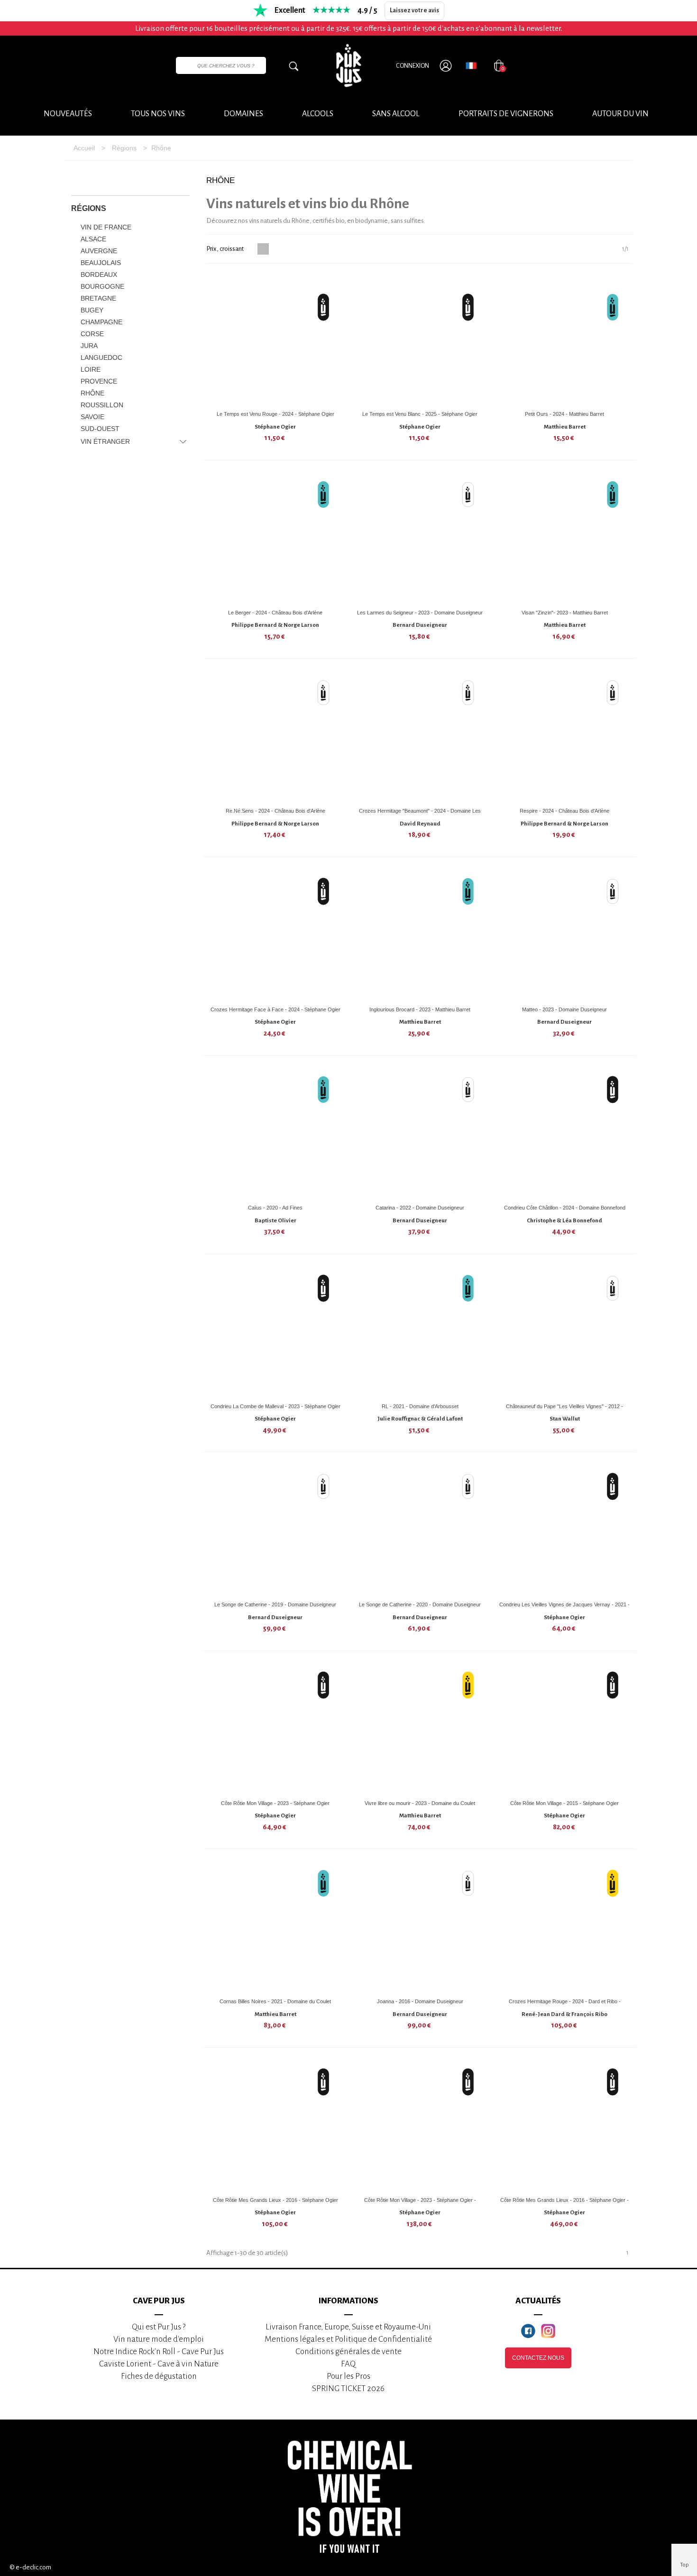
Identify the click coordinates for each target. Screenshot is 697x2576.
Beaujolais (101, 263)
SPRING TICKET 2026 (348, 2388)
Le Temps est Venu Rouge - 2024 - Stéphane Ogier (275, 414)
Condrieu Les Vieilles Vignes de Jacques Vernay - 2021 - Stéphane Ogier (564, 1608)
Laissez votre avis (414, 10)
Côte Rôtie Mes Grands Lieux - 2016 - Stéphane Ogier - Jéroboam (564, 2204)
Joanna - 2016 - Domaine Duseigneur (420, 2001)
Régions (89, 208)
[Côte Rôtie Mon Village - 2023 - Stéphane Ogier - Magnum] (420, 2126)
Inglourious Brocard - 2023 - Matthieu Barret (420, 1009)
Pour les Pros (348, 2376)
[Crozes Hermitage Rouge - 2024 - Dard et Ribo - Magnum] (565, 1927)
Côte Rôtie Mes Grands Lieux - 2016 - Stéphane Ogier (275, 2200)
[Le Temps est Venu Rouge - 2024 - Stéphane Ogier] (275, 339)
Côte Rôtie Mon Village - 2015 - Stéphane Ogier (564, 1803)
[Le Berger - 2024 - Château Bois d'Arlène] (275, 538)
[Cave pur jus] (348, 65)
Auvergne (99, 251)
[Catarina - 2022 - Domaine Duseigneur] (420, 1133)
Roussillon (102, 405)
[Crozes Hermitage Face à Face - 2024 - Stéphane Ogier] (275, 935)
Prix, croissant (225, 249)
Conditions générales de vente (348, 2351)
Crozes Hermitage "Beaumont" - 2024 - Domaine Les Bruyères (420, 814)
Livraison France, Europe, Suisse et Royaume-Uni (348, 2327)
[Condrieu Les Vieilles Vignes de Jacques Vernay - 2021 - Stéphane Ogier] (565, 1530)
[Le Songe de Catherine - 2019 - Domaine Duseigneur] (275, 1530)
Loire (91, 369)
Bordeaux (99, 275)
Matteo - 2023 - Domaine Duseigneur (564, 1009)
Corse (92, 334)
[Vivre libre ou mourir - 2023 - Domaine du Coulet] (420, 1729)
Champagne (101, 322)
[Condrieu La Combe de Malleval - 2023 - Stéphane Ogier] (275, 1332)
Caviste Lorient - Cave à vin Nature (159, 2364)
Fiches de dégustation (159, 2376)
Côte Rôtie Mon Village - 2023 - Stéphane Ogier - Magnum (420, 2204)
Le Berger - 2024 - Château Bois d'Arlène (275, 613)
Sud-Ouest (100, 429)
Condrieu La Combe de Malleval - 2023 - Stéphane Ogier (275, 1406)
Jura (89, 346)
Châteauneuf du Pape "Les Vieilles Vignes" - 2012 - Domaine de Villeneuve (564, 1410)
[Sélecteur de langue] (471, 65)
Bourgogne (102, 286)
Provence (99, 381)
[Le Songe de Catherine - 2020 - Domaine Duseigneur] (420, 1530)
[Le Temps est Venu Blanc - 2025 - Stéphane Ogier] (420, 339)
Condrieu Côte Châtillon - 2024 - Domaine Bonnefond (565, 1208)
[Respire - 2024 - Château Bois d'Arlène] (565, 736)
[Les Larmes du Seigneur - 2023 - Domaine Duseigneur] (420, 538)
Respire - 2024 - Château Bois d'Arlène (564, 811)
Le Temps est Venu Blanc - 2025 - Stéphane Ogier (420, 414)
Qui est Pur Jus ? (159, 2327)
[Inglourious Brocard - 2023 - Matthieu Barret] (420, 935)
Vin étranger (105, 441)
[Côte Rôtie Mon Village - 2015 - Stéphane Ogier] (565, 1729)
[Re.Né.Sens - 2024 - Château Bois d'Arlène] (275, 736)
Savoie (92, 417)
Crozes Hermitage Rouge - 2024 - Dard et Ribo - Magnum (565, 2005)
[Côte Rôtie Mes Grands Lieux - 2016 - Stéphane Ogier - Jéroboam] (565, 2126)
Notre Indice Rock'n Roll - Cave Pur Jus (159, 2351)
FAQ (348, 2364)
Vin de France (106, 227)
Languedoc (101, 358)
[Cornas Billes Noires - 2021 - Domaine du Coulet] (275, 1927)
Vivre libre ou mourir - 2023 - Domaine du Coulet (420, 1803)
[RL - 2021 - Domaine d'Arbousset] (420, 1332)
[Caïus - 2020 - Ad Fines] (275, 1133)
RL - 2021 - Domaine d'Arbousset (420, 1406)
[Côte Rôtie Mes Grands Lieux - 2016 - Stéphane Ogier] (275, 2126)
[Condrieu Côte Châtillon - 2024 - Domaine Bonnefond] (565, 1133)
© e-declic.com (30, 2567)
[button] (620, 114)
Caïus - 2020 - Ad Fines (275, 1208)
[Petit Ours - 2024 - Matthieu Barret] (565, 339)
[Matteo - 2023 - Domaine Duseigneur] (565, 935)
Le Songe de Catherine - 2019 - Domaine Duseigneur (275, 1604)
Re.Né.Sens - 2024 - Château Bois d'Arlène (275, 811)
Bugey (92, 310)
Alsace (93, 239)
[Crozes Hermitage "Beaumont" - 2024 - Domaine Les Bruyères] (420, 736)
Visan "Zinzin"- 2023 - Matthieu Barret (565, 613)
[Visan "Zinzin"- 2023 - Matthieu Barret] (565, 538)
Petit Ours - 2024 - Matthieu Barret (564, 414)
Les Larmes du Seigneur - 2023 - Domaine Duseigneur (420, 613)
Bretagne (98, 298)
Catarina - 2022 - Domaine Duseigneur (420, 1208)
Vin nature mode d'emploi (159, 2339)
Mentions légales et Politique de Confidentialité (348, 2339)
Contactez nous (538, 2358)
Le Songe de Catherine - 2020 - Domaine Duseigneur (420, 1604)
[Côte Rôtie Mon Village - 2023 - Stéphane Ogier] (275, 1729)
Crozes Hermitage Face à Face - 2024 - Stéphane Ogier (275, 1009)
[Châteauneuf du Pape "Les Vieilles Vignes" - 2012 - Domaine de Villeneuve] (565, 1332)
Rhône (92, 393)
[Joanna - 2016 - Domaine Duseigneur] (420, 1927)
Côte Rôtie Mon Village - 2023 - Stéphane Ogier (275, 1803)
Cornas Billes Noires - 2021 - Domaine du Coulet (275, 2001)
